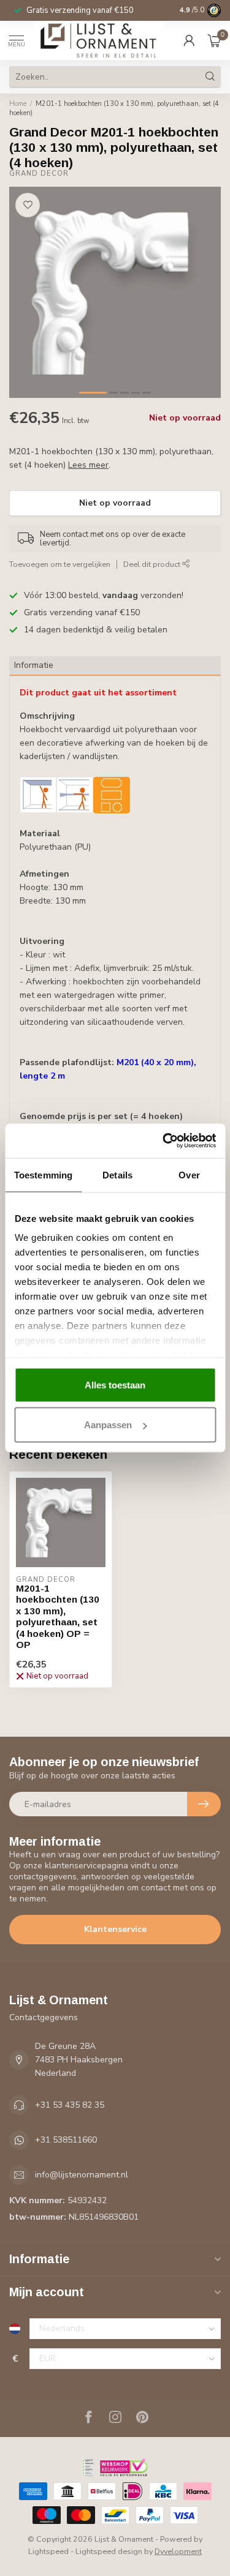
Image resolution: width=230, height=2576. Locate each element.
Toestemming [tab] (43, 1174)
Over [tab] (189, 1174)
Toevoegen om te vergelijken (60, 564)
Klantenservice (115, 1929)
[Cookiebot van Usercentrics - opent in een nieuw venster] (164, 1141)
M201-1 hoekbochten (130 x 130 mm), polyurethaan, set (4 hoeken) (114, 108)
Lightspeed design (109, 2551)
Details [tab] (117, 1174)
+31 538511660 (66, 2140)
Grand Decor (39, 174)
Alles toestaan (115, 1384)
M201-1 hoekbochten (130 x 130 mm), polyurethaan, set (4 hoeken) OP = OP (58, 1616)
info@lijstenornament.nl (82, 2175)
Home (18, 104)
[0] (214, 40)
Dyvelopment (178, 2551)
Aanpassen (108, 1425)
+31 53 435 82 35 (70, 2105)
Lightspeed (48, 2551)
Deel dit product (153, 564)
